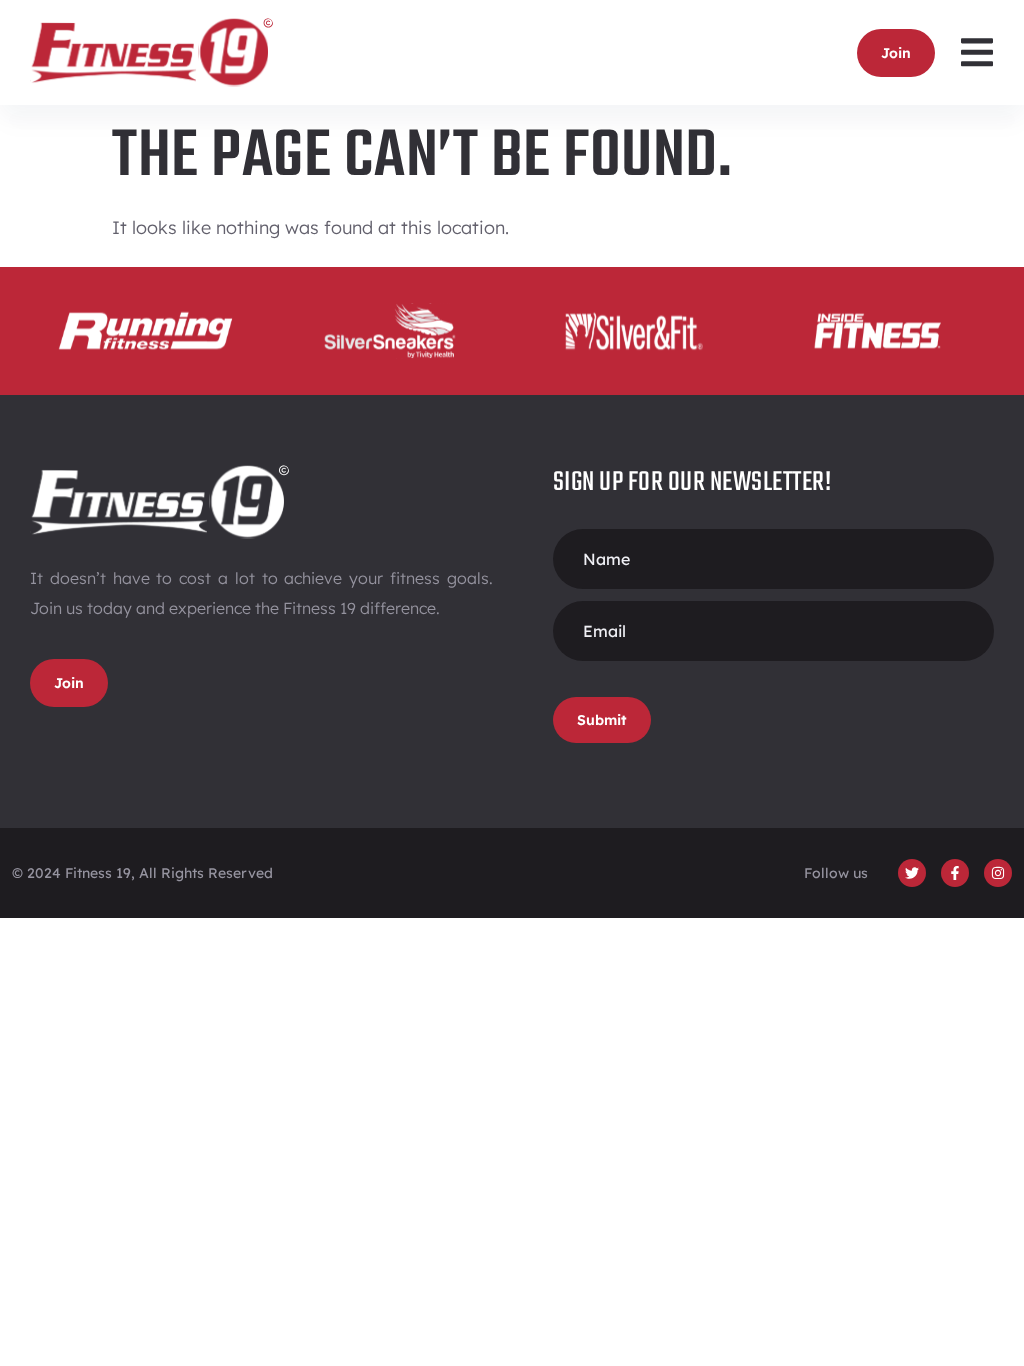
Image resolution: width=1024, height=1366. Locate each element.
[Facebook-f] (955, 873)
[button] (976, 52)
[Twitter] (912, 873)
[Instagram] (998, 873)
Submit (602, 720)
